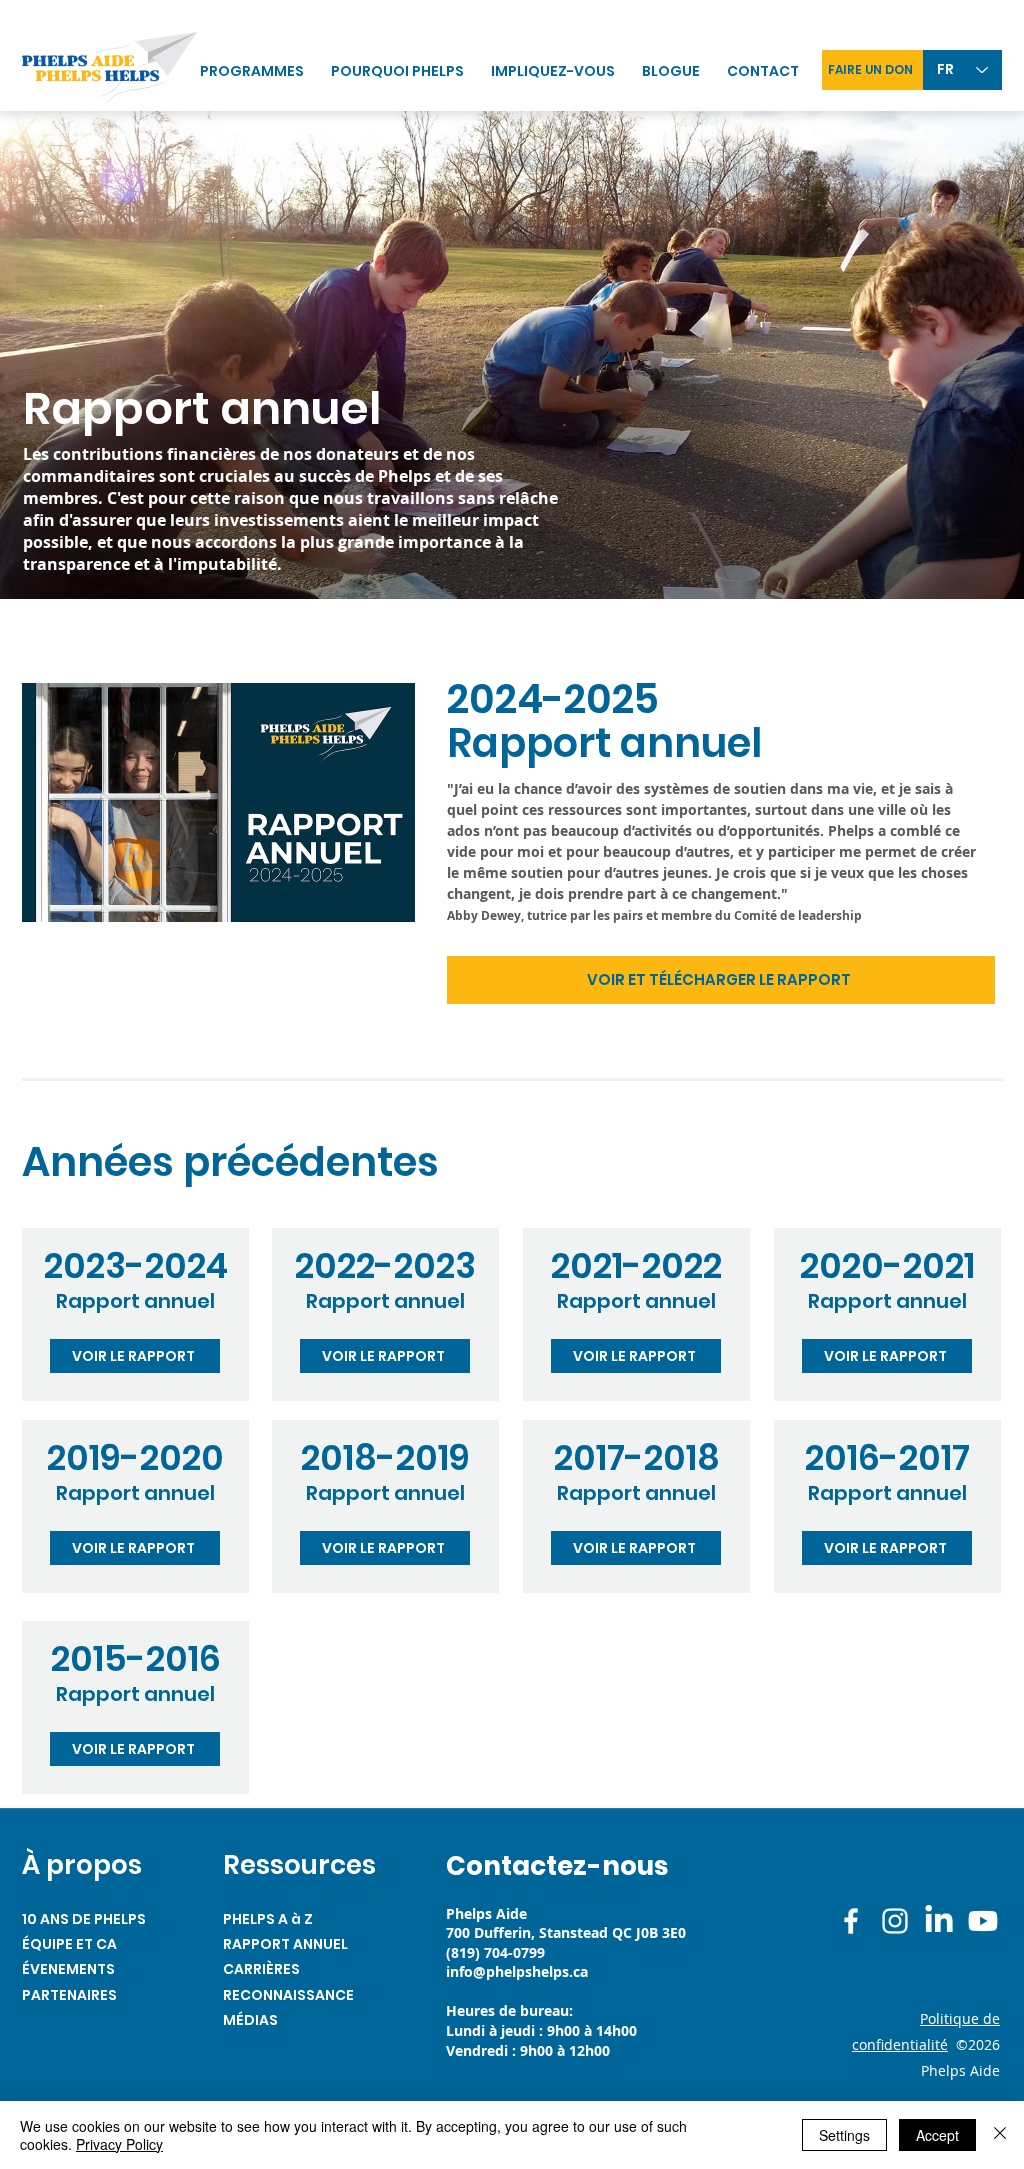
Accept (937, 2135)
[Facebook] (851, 1921)
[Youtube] (983, 1921)
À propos (82, 1865)
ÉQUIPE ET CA (69, 1944)
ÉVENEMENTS (68, 1969)
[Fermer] (1000, 2135)
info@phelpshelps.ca (517, 1971)
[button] (556, 71)
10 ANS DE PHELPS (84, 1919)
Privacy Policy (119, 2144)
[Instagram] (895, 1921)
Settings (844, 2135)
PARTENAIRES (69, 1995)
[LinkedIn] (939, 1921)
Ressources (299, 1865)
